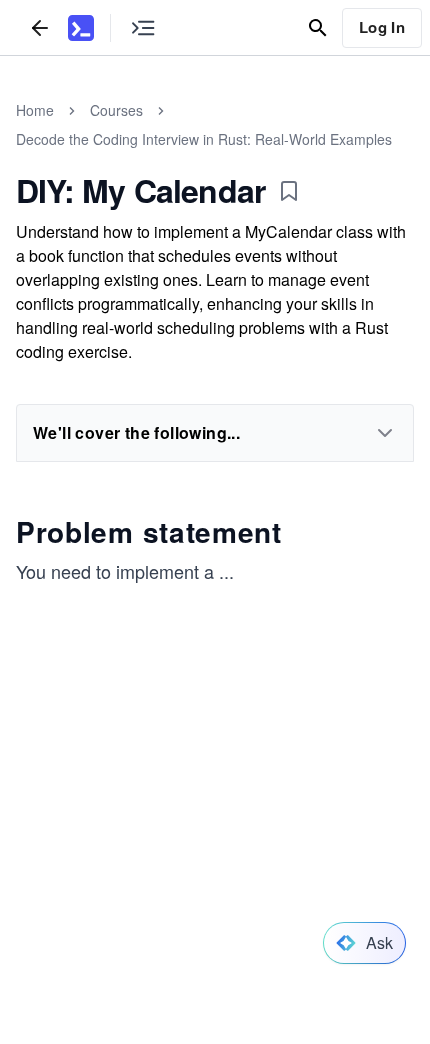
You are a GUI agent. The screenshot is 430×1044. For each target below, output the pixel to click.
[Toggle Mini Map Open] (143, 27)
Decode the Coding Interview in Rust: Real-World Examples (204, 139)
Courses (116, 110)
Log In (382, 27)
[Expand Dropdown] (385, 433)
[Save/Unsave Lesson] (289, 191)
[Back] (40, 27)
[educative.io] (81, 28)
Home (35, 110)
